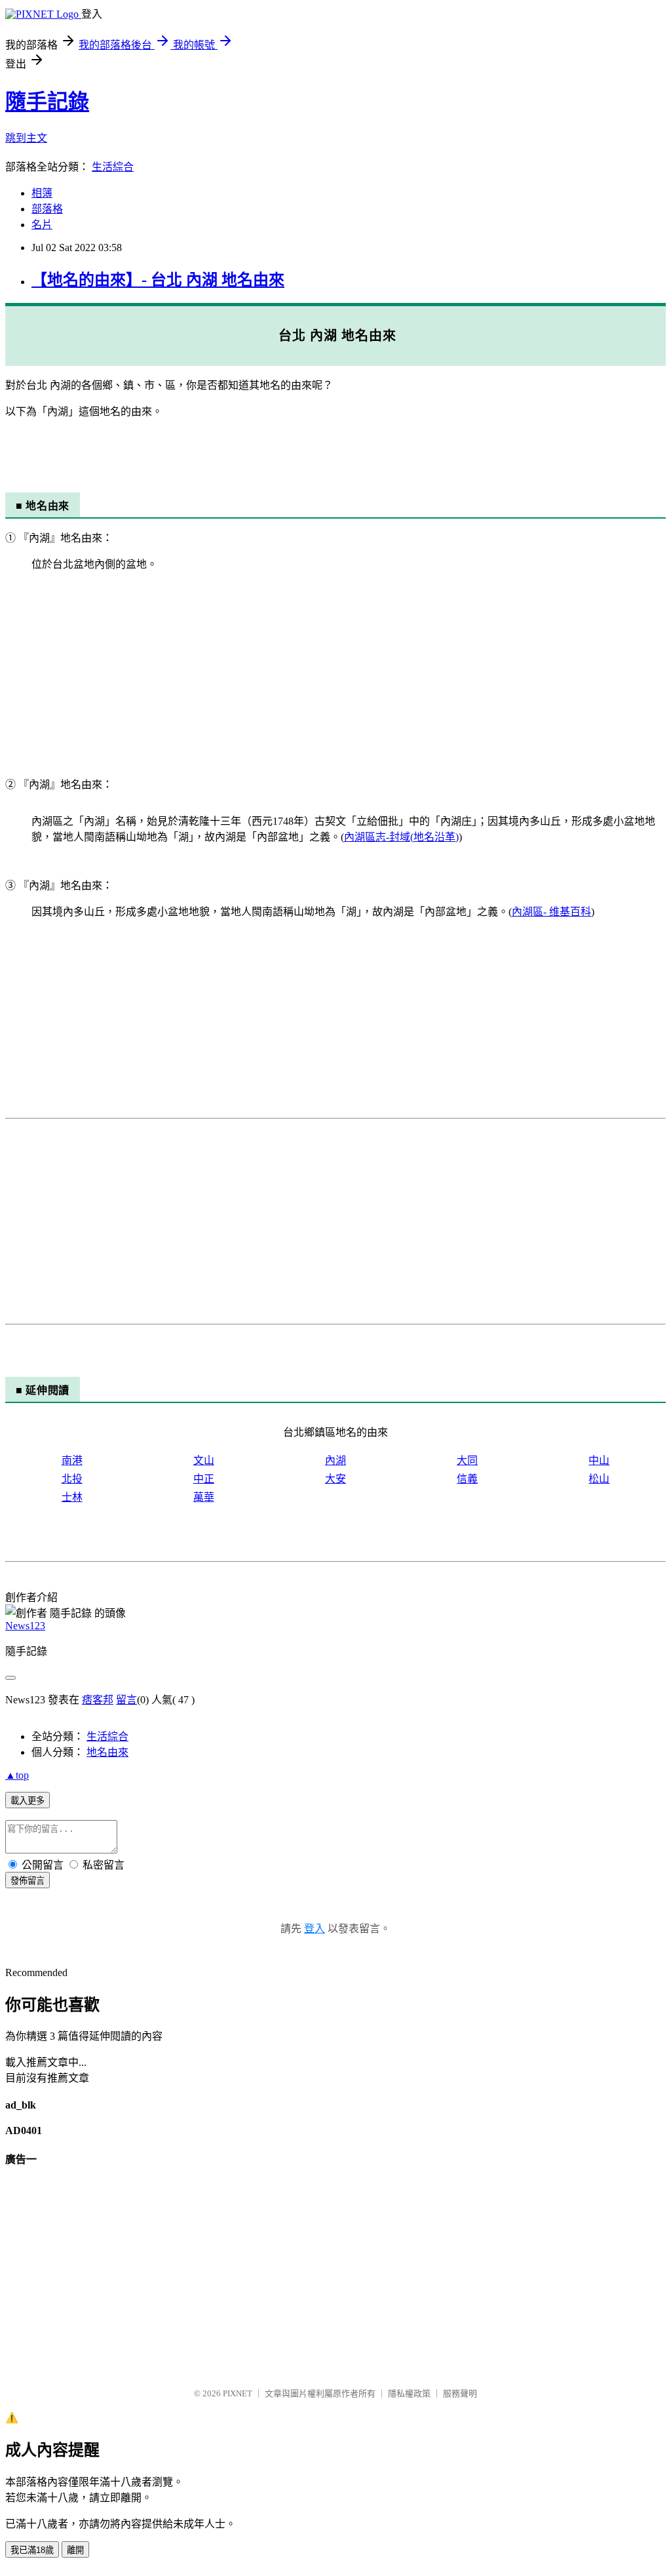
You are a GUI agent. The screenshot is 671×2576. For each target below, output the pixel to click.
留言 (126, 1700)
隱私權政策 (409, 2393)
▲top (17, 1775)
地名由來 (107, 1752)
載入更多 (28, 1801)
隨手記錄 (47, 102)
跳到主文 (26, 138)
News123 (25, 1626)
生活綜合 (113, 167)
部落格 (47, 209)
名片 (42, 225)
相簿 (42, 193)
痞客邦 (98, 1700)
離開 (75, 2550)
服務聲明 (460, 2393)
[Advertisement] (335, 673)
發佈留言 (28, 1881)
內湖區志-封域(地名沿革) (401, 837)
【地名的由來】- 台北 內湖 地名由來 (158, 280)
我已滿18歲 (32, 2550)
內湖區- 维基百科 (551, 912)
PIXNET (238, 2393)
